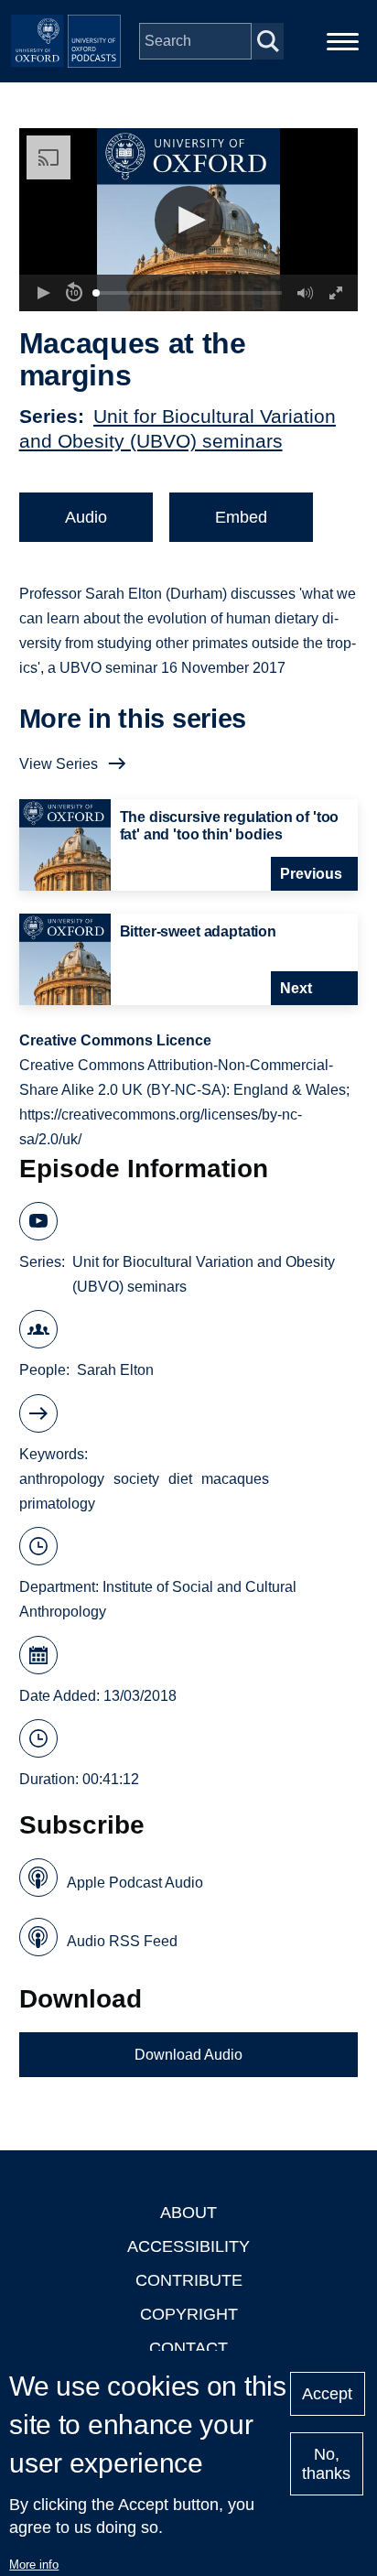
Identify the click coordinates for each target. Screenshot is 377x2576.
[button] (189, 220)
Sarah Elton (115, 1370)
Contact (188, 2348)
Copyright (189, 2314)
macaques (235, 1479)
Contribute (189, 2280)
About (188, 2213)
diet (180, 1479)
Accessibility (188, 2246)
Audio (86, 517)
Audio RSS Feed (122, 1941)
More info (34, 2565)
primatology (57, 1504)
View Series (59, 764)
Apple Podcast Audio (135, 1883)
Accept (327, 2394)
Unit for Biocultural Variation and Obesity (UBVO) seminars (204, 1274)
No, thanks (326, 2464)
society (136, 1479)
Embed (241, 517)
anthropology (62, 1479)
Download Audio (188, 2055)
